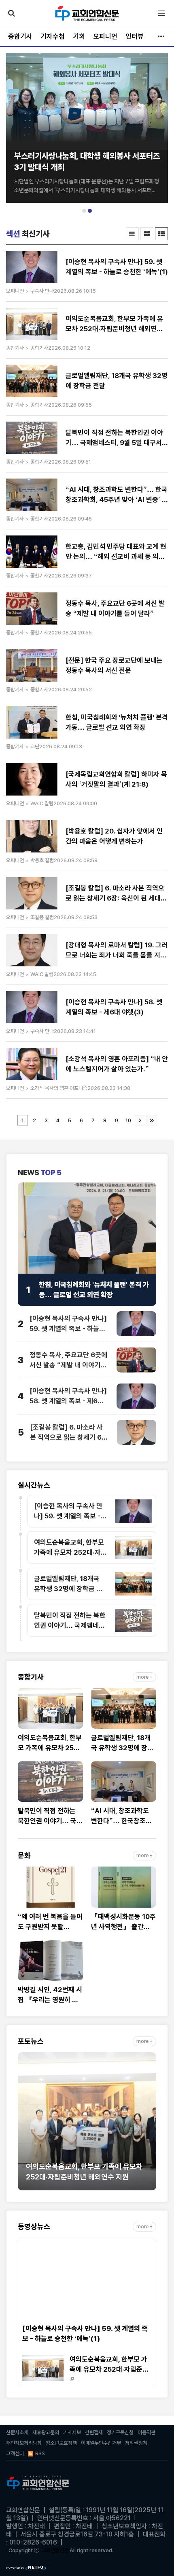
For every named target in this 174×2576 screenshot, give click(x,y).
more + (144, 1677)
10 (128, 1120)
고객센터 (15, 2453)
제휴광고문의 (46, 2432)
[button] (84, 211)
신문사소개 (17, 2432)
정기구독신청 (120, 2432)
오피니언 (105, 36)
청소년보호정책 (61, 2443)
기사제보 (72, 2432)
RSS (40, 2453)
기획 (79, 36)
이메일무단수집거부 (101, 2443)
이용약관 (146, 2432)
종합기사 (20, 36)
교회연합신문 (55, 2550)
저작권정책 (136, 2443)
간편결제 (94, 2432)
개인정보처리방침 (24, 2443)
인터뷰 (135, 36)
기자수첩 (53, 36)
